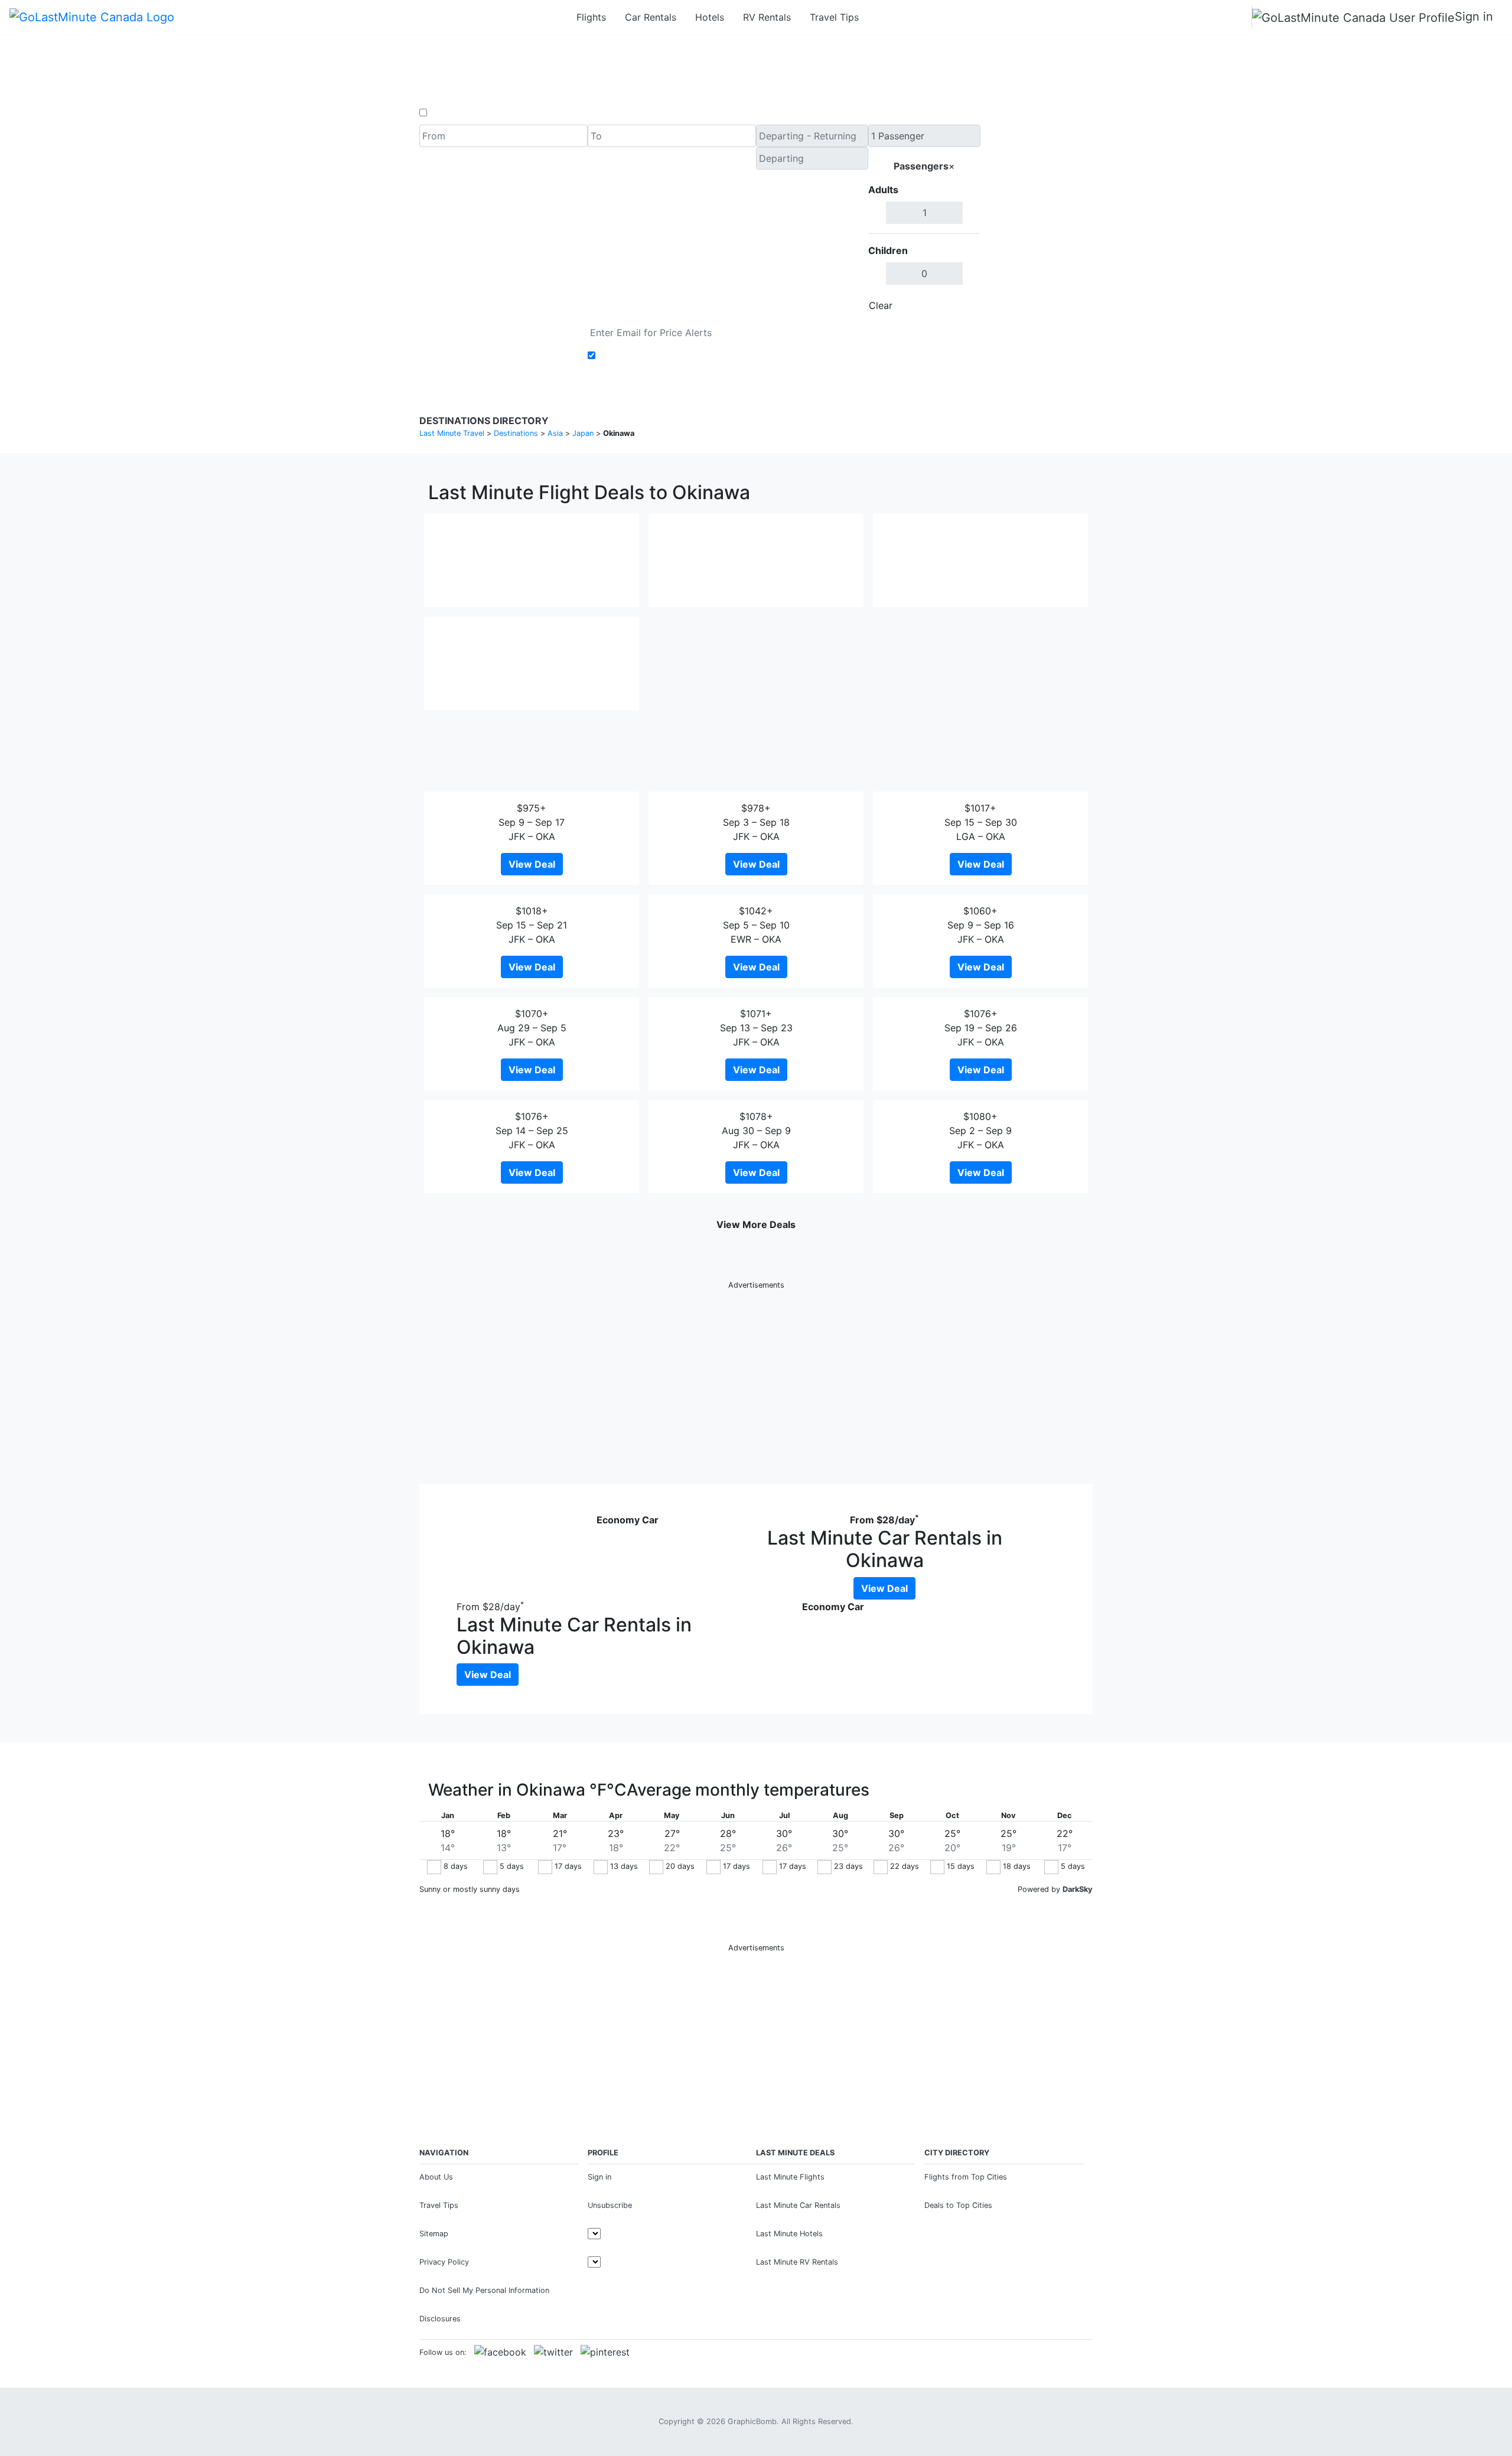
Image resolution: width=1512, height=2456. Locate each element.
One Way (450, 113)
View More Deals (756, 1224)
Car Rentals (651, 17)
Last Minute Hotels (789, 2234)
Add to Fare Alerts (640, 356)
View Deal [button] (532, 864)
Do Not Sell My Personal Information (484, 2290)
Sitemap (434, 2234)
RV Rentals (767, 17)
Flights (591, 17)
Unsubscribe (610, 2205)
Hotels (710, 17)
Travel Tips (834, 17)
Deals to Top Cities (958, 2205)
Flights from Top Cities (966, 2177)
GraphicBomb (752, 2421)
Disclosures (440, 2319)
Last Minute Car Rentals (798, 2205)
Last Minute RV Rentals (797, 2262)
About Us (436, 2177)
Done (961, 305)
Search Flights (1037, 221)
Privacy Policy (444, 2262)
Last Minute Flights (790, 2177)
